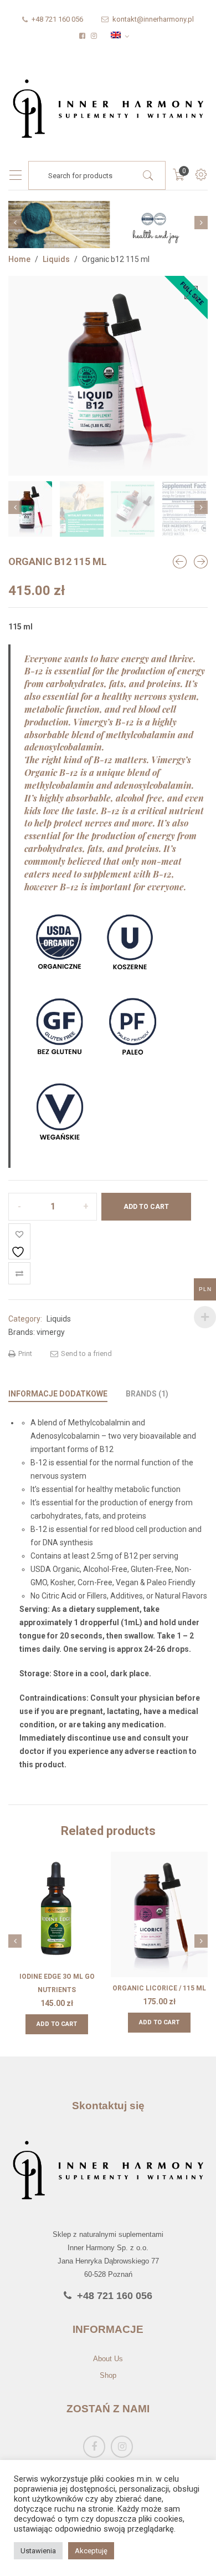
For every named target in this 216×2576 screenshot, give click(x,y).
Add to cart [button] (57, 2024)
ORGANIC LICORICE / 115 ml (159, 1988)
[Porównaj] (19, 1273)
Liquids (56, 259)
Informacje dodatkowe (58, 1394)
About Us (108, 2359)
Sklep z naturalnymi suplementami (108, 2235)
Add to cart (146, 1207)
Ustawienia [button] (38, 2551)
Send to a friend (86, 1353)
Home (19, 259)
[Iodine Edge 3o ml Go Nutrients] (201, 562)
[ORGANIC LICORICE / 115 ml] (180, 562)
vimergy (51, 1332)
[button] (191, 293)
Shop (108, 2375)
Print (24, 1353)
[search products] (148, 175)
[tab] (58, 1394)
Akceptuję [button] (91, 2551)
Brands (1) (147, 1394)
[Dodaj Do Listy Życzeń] (19, 1241)
